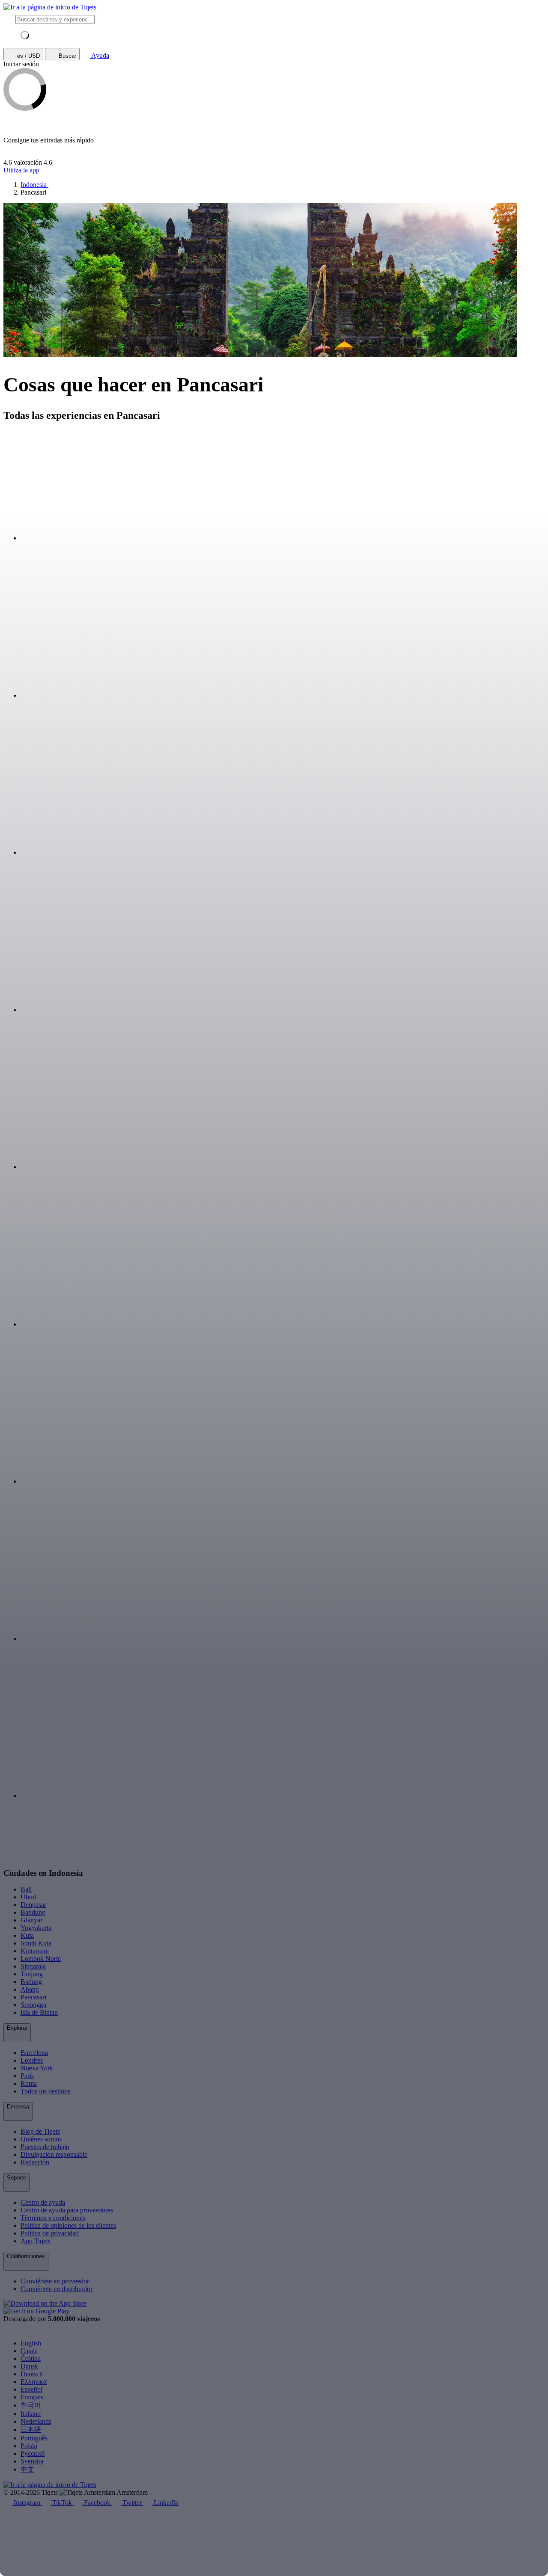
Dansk (29, 2366)
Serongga (33, 2005)
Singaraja (33, 1966)
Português (34, 2438)
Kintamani (35, 1951)
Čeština (31, 2358)
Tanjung (32, 1974)
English (31, 2343)
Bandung (33, 1912)
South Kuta (36, 1943)
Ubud (28, 1897)
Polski (29, 2446)
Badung (31, 1982)
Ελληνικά (34, 2382)
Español (31, 2389)
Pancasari (33, 1997)
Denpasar (33, 1905)
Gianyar (31, 1920)
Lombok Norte (41, 1959)
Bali (26, 1889)
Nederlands (36, 2421)
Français (32, 2397)
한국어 (31, 2405)
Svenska (32, 2461)
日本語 (31, 2429)
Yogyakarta (36, 1928)
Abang (30, 1989)
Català (29, 2351)
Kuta (27, 1935)
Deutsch (32, 2374)
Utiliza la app (21, 170)
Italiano (31, 2414)
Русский (33, 2453)
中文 (27, 2469)
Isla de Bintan (39, 2012)
